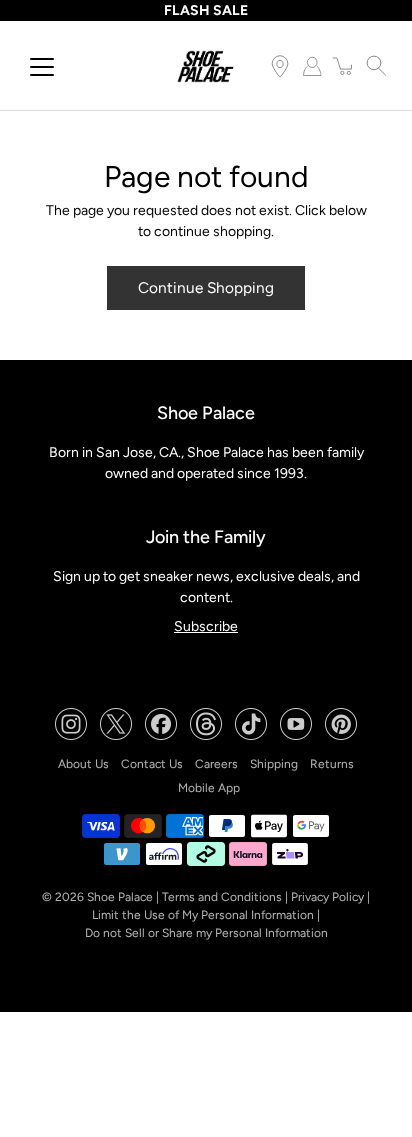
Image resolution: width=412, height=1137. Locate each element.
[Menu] (42, 67)
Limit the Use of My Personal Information (203, 915)
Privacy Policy (327, 897)
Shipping (274, 764)
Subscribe (206, 626)
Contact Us (152, 764)
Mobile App (209, 788)
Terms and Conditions (222, 897)
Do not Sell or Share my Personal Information (206, 933)
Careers (216, 764)
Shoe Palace (120, 897)
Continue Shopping (206, 287)
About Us (83, 764)
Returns (332, 764)
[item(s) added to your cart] (344, 66)
